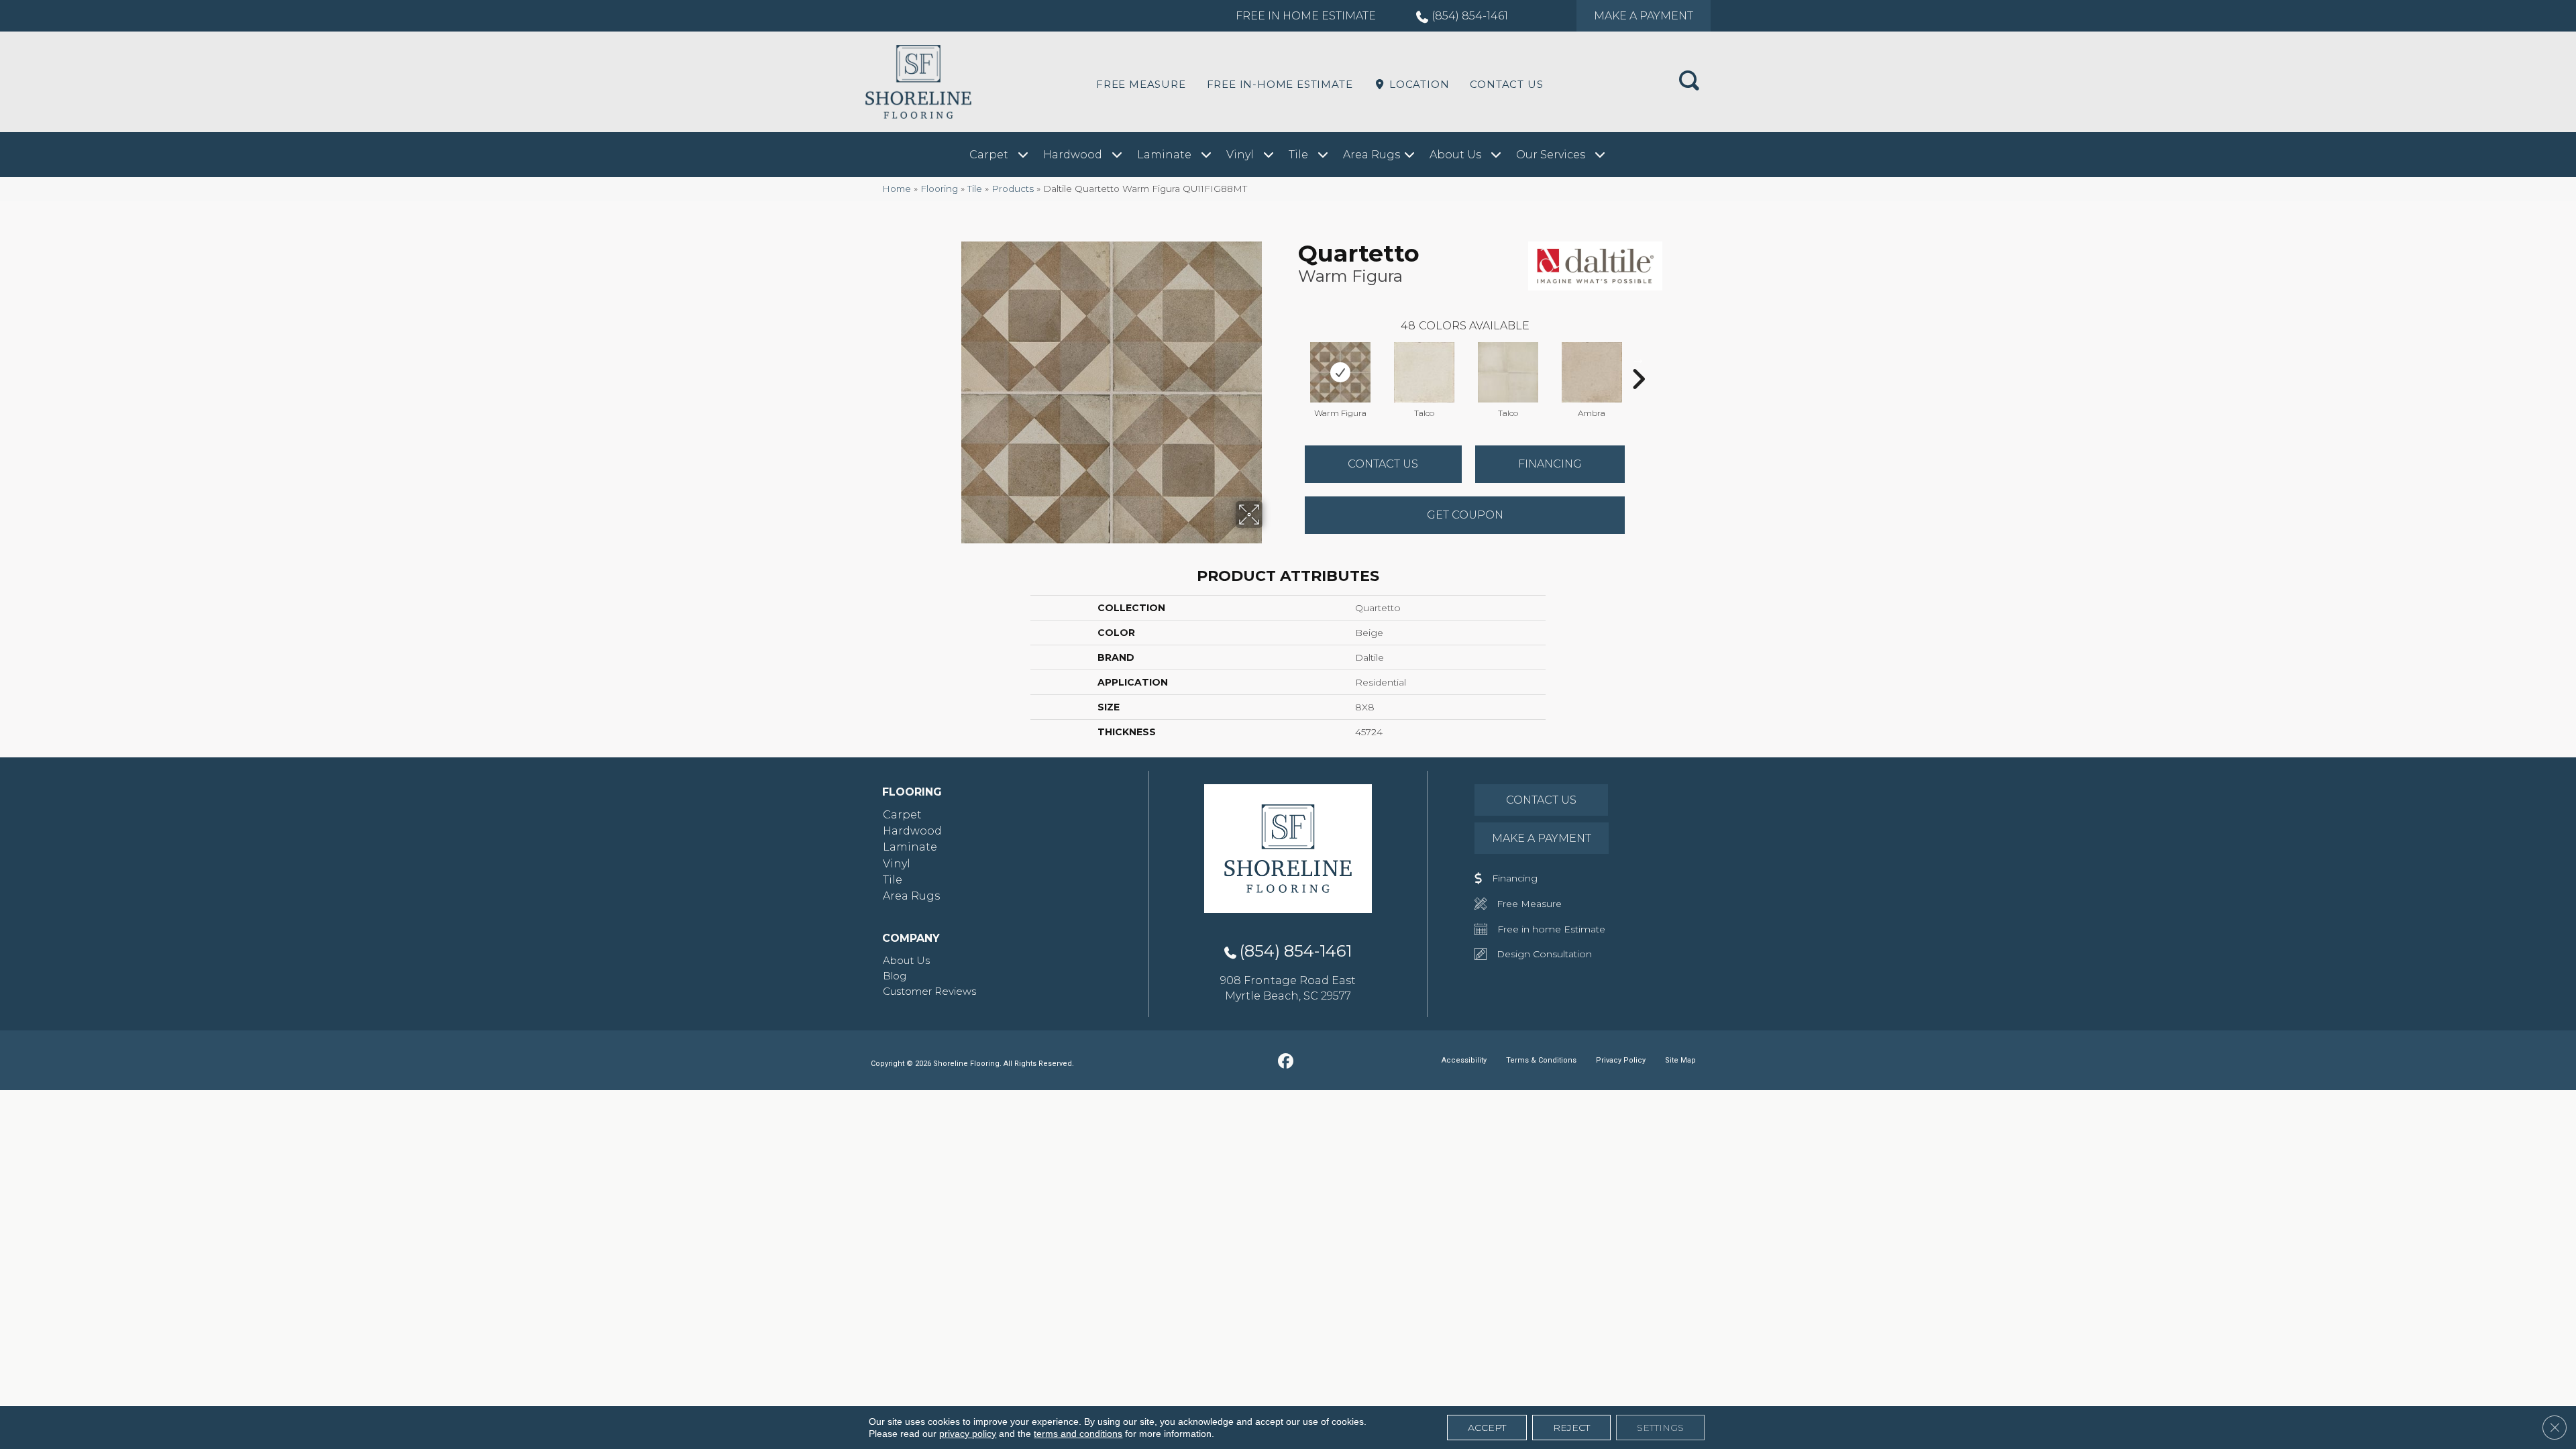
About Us (906, 960)
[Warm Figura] (1340, 372)
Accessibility (1464, 1060)
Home (897, 189)
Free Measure (1141, 84)
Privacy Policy (1621, 1060)
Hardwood (912, 831)
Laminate (910, 847)
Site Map (1680, 1060)
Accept (1487, 1428)
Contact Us (1506, 84)
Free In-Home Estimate (1280, 84)
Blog (895, 976)
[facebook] (1286, 1062)
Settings (1660, 1428)
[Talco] (1424, 372)
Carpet (902, 815)
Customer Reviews (929, 991)
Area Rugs (911, 896)
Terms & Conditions (1541, 1060)
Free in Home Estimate (1306, 16)
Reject (1571, 1428)
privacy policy (968, 1434)
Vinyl (897, 864)
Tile (975, 189)
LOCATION (1417, 84)
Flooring (939, 189)
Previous (1291, 359)
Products (1013, 189)
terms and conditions (1078, 1434)
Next (1638, 359)
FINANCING (1550, 464)
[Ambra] (1592, 372)
